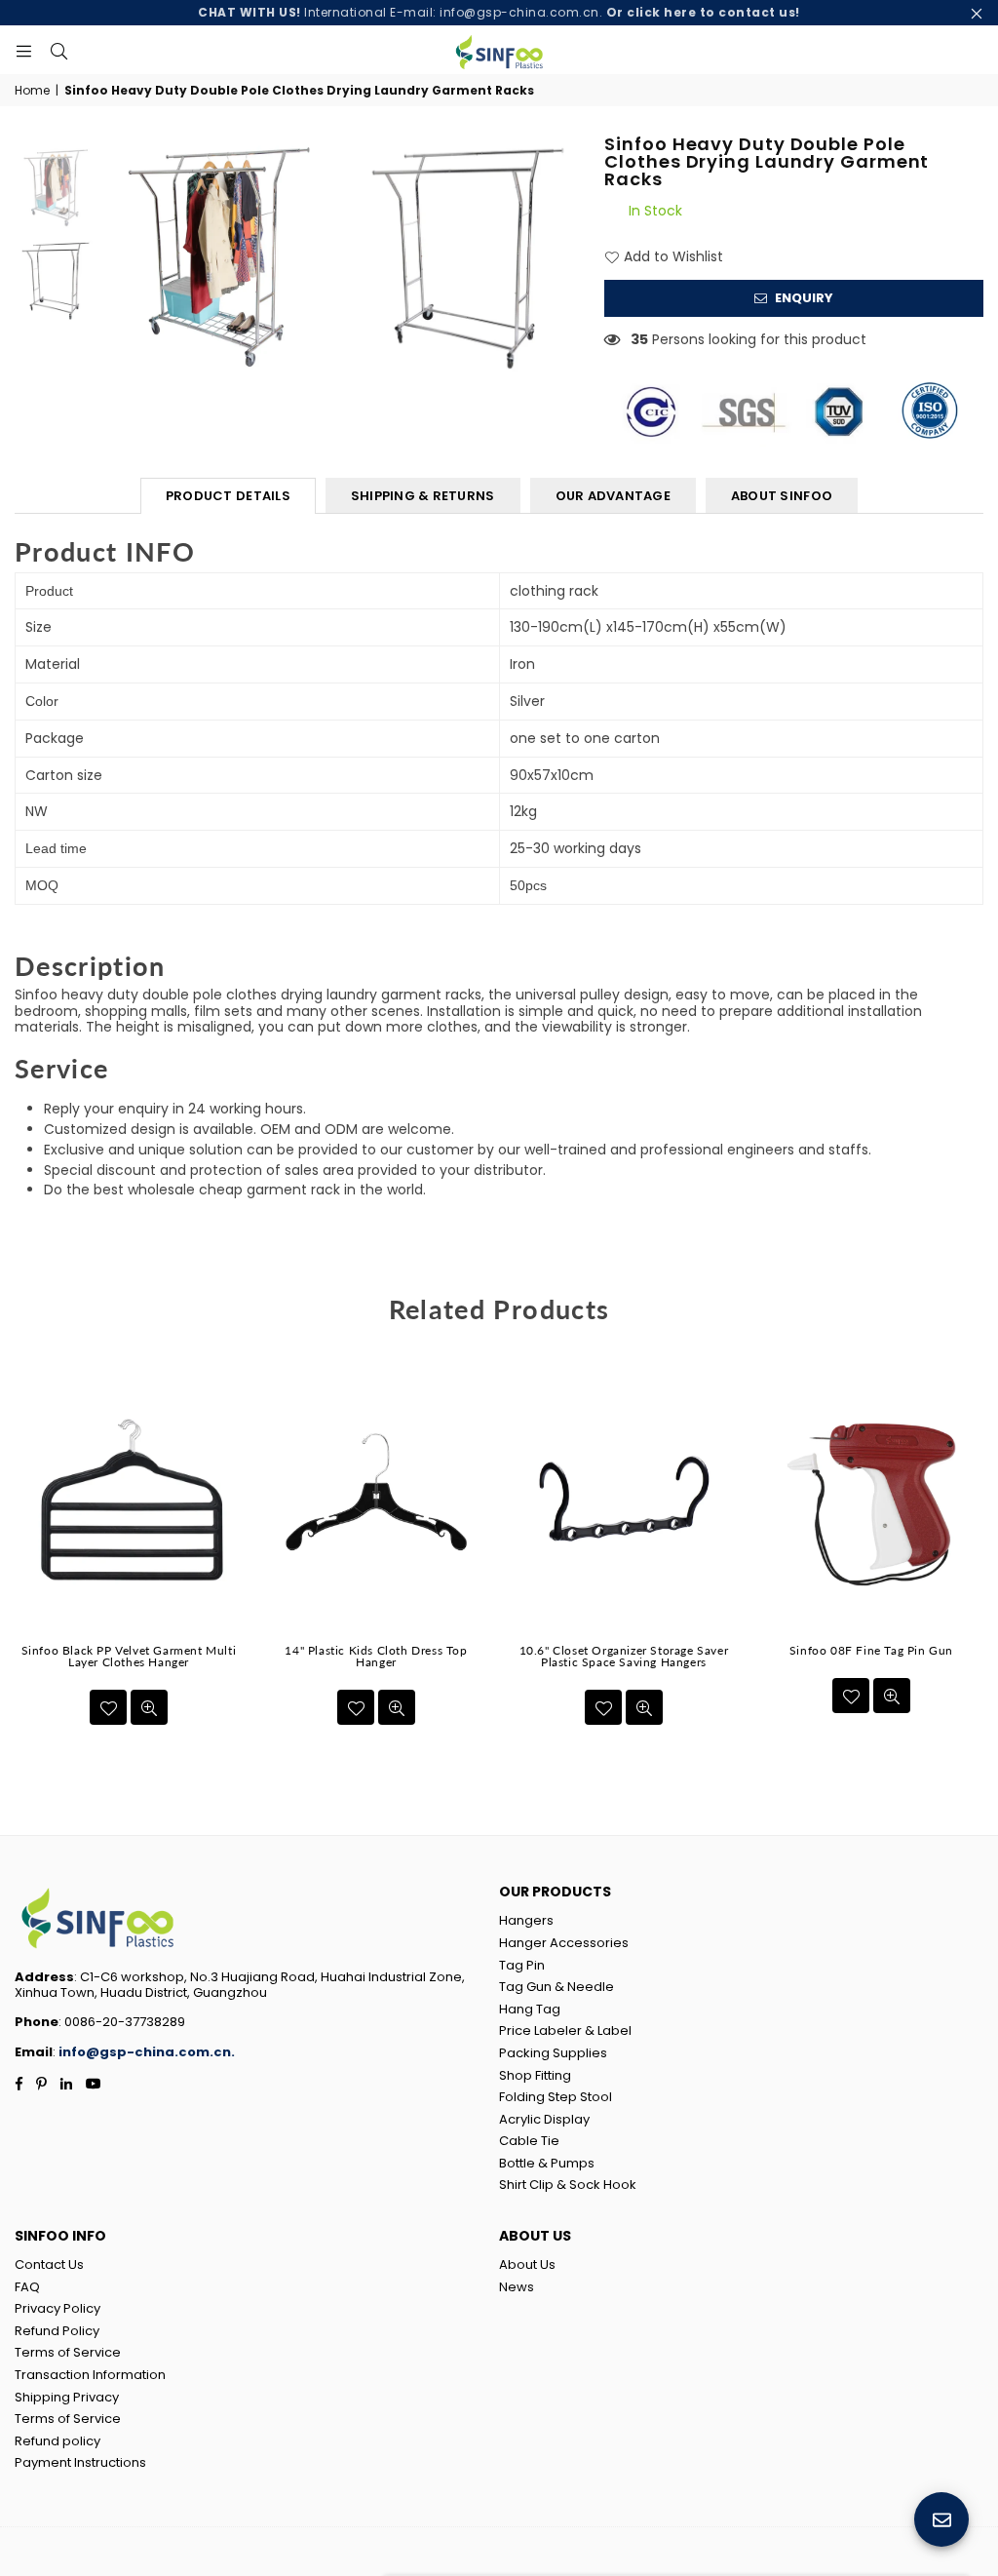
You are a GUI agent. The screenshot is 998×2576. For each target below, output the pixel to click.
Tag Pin (522, 1965)
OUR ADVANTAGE (613, 496)
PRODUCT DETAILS (228, 496)
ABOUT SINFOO (782, 496)
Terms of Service (68, 2352)
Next (976, 1557)
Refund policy (58, 2441)
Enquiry (803, 298)
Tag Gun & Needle (557, 1987)
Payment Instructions (80, 2462)
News (517, 2287)
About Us (527, 2264)
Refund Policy (57, 2331)
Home (32, 91)
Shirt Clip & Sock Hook (568, 2185)
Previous (22, 1557)
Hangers (526, 1920)
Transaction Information (90, 2375)
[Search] (58, 50)
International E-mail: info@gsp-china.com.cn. (499, 12)
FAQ (27, 2287)
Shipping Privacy (67, 2397)
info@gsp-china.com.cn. (147, 2052)
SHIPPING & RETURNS (423, 496)
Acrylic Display (544, 2119)
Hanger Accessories (564, 1943)
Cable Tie (529, 2141)
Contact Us (49, 2264)
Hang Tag (530, 2009)
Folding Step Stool (556, 2097)
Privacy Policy (58, 2308)
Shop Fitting (535, 2075)
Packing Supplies (553, 2053)
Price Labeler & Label (565, 2030)
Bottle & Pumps (547, 2163)
